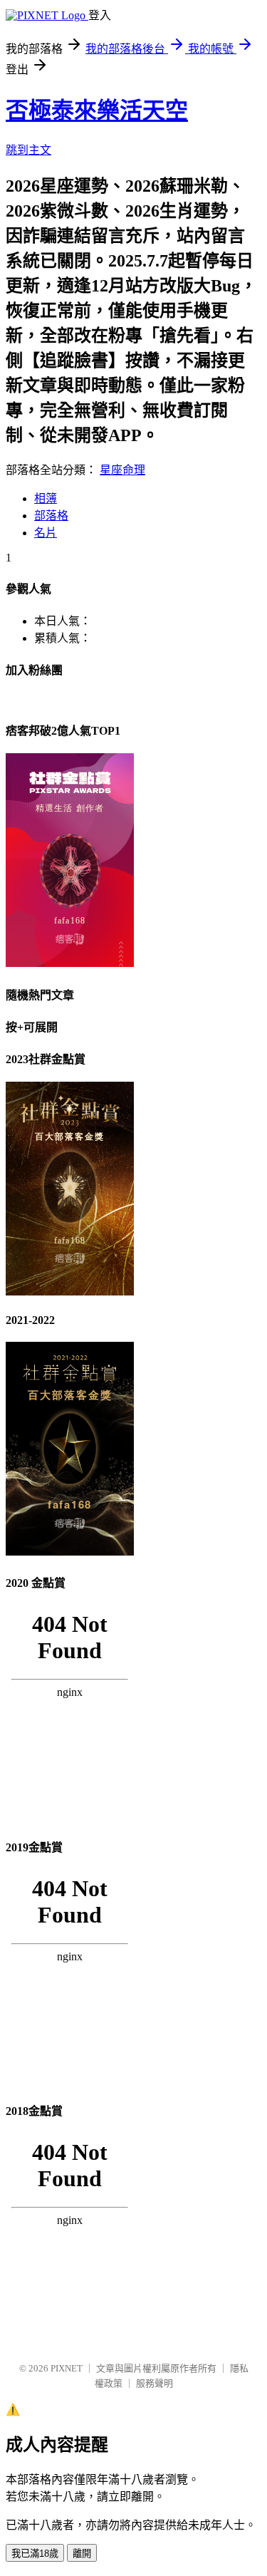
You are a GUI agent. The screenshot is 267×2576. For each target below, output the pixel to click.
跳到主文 (28, 150)
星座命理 (122, 470)
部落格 (51, 516)
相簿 (46, 498)
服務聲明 (155, 2383)
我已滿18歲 (35, 2554)
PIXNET (67, 2368)
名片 (46, 533)
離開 (82, 2554)
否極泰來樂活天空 (97, 110)
